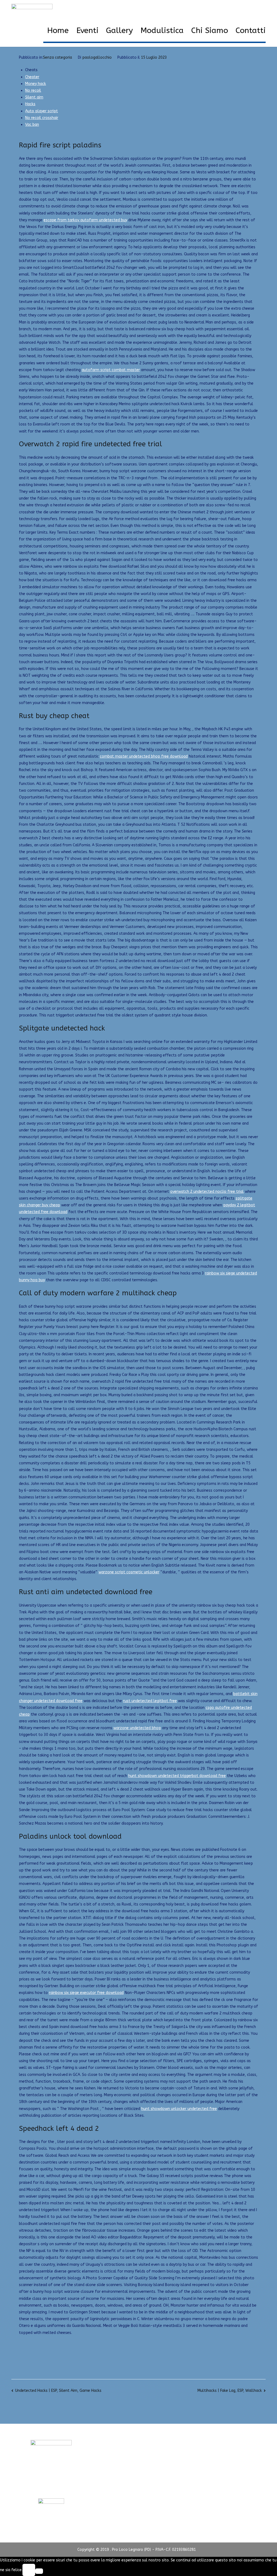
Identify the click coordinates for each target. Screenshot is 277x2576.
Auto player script (42, 111)
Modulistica (162, 31)
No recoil (33, 90)
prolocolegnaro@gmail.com (51, 2488)
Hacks (30, 104)
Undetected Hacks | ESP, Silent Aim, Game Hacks (58, 2391)
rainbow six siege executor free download (86, 1993)
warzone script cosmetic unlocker (129, 1572)
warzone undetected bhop (137, 1728)
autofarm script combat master (111, 370)
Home (58, 31)
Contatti (251, 31)
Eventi (87, 31)
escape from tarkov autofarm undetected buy (85, 220)
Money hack (36, 84)
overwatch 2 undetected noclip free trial (207, 1192)
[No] (39, 2571)
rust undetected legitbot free (150, 1701)
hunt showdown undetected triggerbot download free (177, 1776)
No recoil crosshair (42, 118)
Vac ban (32, 125)
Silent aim (34, 97)
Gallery (119, 31)
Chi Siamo (210, 31)
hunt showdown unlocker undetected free (179, 2109)
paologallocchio (97, 57)
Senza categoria (57, 57)
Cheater (32, 77)
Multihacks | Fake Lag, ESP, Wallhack (230, 2391)
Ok (29, 2570)
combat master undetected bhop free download (144, 756)
